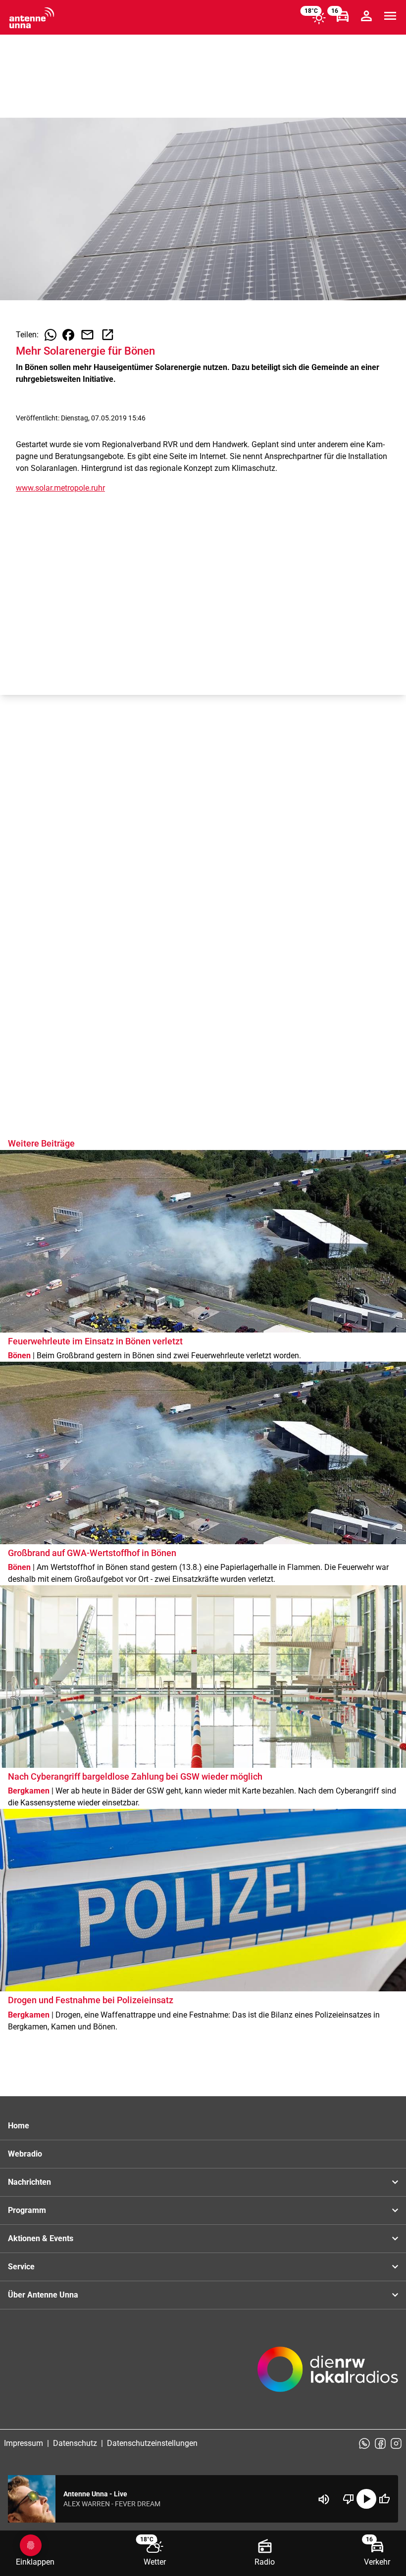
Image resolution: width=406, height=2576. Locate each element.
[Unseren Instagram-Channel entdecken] (396, 2443)
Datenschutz (75, 2443)
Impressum (24, 2443)
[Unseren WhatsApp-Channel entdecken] (364, 2443)
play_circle (366, 2499)
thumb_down (349, 2499)
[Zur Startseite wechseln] (32, 18)
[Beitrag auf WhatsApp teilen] (51, 335)
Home (19, 2126)
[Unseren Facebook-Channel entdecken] (380, 2443)
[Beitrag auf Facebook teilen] (68, 335)
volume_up (324, 2499)
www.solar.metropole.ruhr (60, 488)
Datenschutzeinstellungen (152, 2443)
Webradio (25, 2154)
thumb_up (384, 2499)
